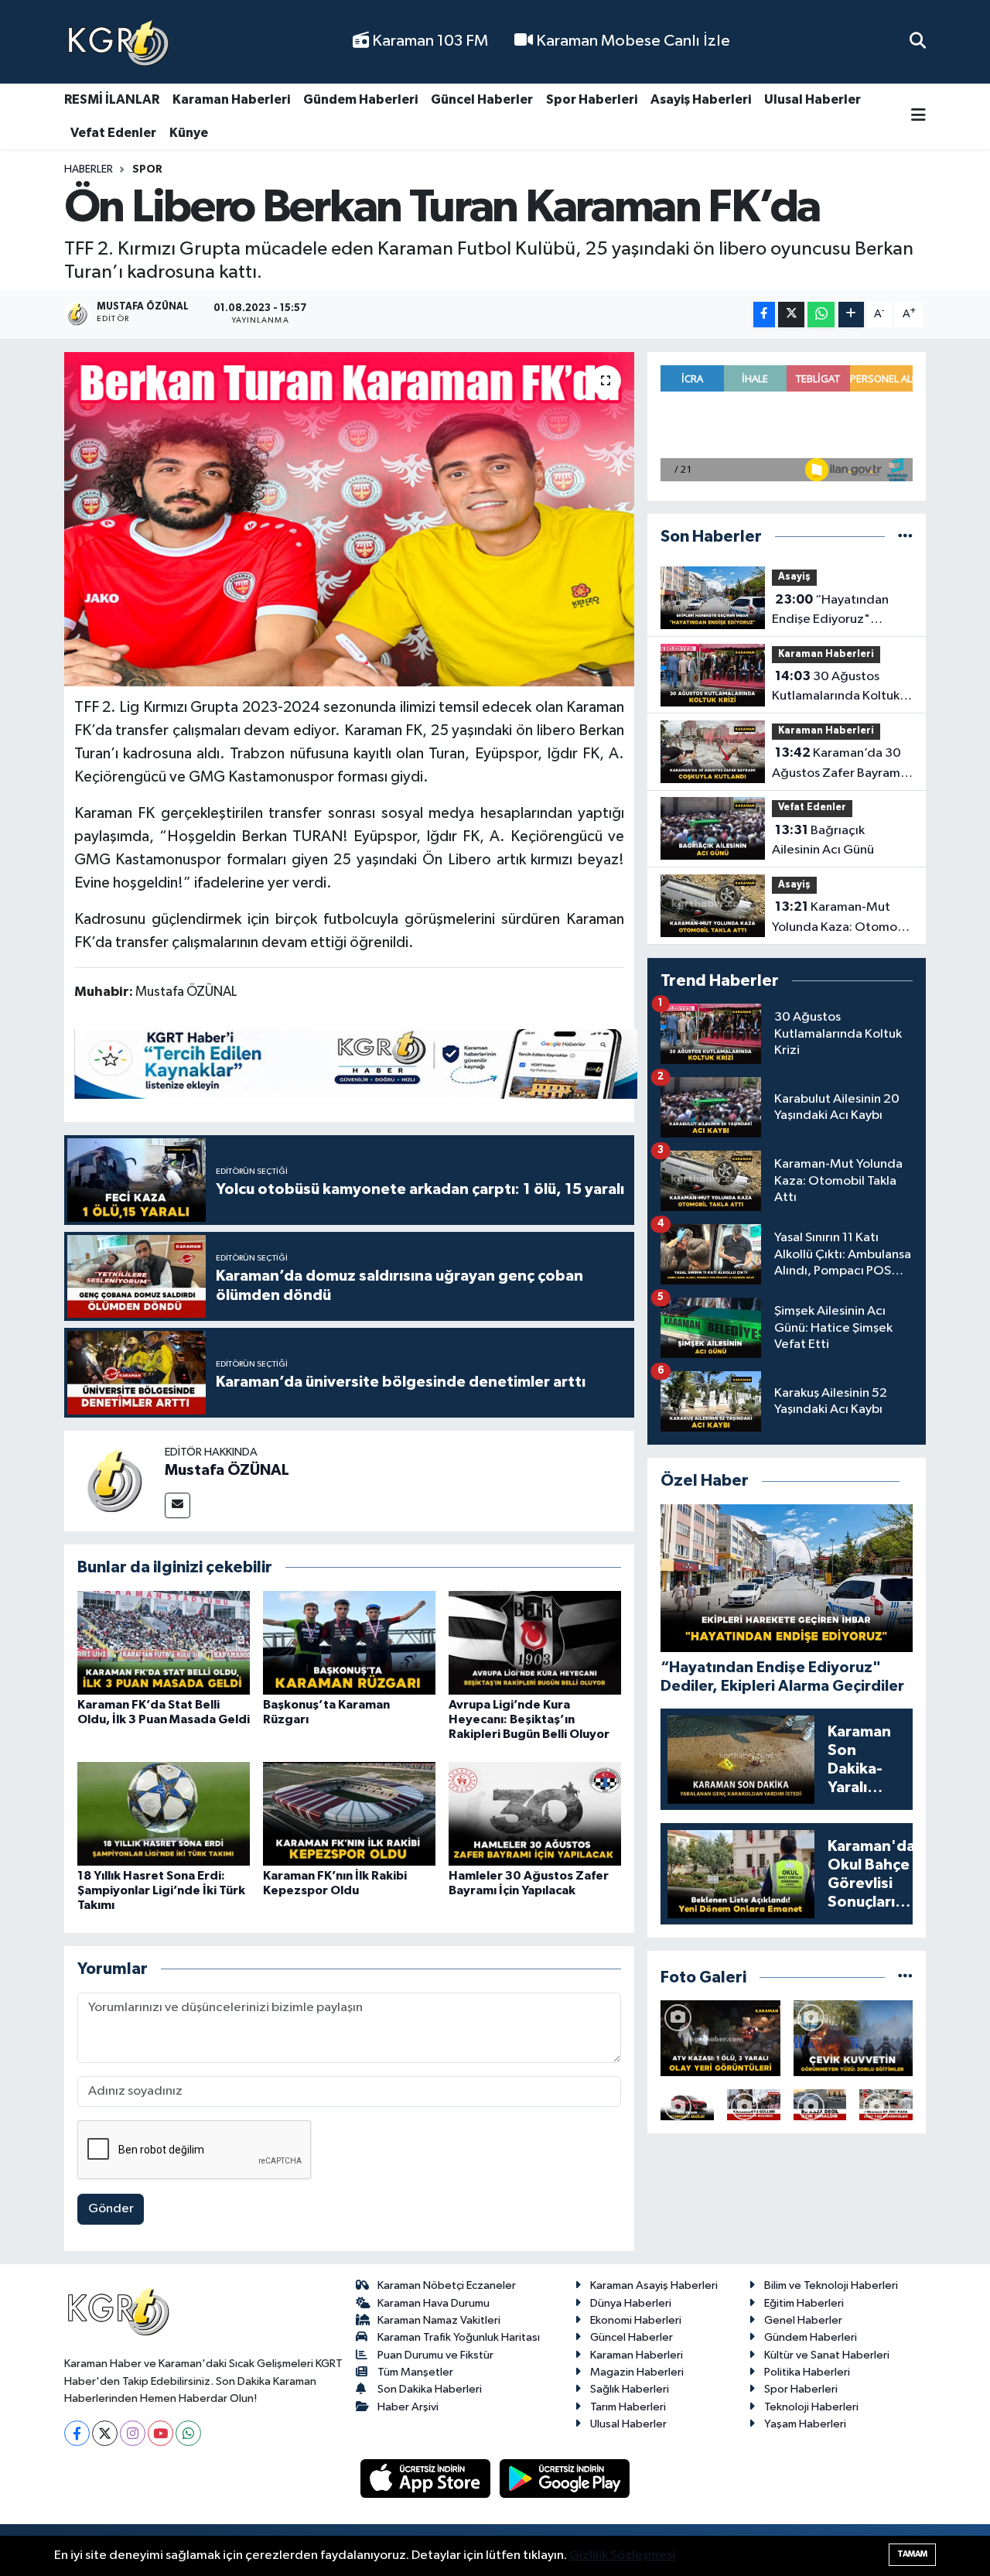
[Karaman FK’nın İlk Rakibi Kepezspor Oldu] (349, 1813)
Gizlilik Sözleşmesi (622, 2555)
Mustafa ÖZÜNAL (227, 1470)
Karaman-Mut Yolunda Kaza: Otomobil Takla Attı (841, 919)
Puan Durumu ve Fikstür (435, 2355)
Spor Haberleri (592, 99)
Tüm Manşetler (415, 2372)
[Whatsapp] (188, 2433)
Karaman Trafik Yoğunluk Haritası (459, 2337)
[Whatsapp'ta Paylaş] (821, 315)
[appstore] (427, 2478)
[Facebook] (77, 2433)
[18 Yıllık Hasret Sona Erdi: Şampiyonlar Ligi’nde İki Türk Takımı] (164, 1813)
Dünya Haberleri (631, 2303)
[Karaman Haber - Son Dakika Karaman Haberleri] (118, 42)
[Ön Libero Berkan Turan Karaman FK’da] (349, 519)
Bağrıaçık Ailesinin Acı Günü (823, 840)
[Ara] (918, 41)
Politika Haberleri (807, 2372)
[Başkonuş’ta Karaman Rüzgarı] (349, 1642)
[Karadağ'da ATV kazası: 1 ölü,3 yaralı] (720, 2038)
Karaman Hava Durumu (434, 2303)
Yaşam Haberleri (805, 2424)
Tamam (912, 2554)
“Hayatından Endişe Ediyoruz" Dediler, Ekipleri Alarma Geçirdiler (839, 611)
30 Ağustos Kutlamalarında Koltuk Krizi (836, 688)
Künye (189, 133)
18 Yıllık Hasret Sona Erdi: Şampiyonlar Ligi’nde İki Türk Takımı (161, 1890)
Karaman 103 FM (428, 41)
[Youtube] (160, 2433)
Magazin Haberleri (637, 2372)
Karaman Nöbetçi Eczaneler (447, 2285)
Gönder (111, 2209)
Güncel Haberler (482, 99)
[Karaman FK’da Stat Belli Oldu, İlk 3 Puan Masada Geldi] (164, 1642)
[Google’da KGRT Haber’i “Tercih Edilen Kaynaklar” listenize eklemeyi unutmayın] (356, 1064)
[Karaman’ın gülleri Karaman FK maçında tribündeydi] (754, 2105)
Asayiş (794, 577)
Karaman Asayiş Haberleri (654, 2285)
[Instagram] (133, 2433)
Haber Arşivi (408, 2407)
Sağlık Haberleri (630, 2389)
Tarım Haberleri (628, 2407)
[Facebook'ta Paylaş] (764, 315)
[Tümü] (905, 537)
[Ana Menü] (918, 116)
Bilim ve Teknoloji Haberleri (831, 2285)
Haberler (89, 169)
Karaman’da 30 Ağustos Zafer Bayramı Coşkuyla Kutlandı (838, 765)
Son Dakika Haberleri (430, 2389)
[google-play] (565, 2478)
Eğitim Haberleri (804, 2303)
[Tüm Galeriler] (905, 1977)
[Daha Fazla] (851, 315)
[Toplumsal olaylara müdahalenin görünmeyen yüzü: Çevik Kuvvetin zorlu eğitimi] (853, 2038)
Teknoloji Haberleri (811, 2407)
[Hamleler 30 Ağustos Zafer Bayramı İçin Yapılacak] (535, 1813)
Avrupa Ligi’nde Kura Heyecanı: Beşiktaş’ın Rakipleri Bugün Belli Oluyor (529, 1719)
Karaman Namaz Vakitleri (439, 2320)
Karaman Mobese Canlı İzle (632, 41)
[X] (105, 2433)
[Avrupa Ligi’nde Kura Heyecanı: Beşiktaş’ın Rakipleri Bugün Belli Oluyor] (535, 1642)
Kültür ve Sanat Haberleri (827, 2355)
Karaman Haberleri (231, 99)
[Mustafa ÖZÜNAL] (114, 1481)
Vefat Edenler (113, 133)
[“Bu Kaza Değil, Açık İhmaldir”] (820, 2105)
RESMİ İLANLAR (112, 99)
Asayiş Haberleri (701, 99)
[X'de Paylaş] (791, 315)
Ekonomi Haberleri (636, 2320)
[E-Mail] (178, 1505)
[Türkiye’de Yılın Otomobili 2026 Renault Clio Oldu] (687, 2105)
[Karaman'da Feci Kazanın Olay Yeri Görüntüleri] (886, 2105)
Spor (147, 169)
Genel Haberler (803, 2320)
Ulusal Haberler (812, 99)
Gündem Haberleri (360, 99)
